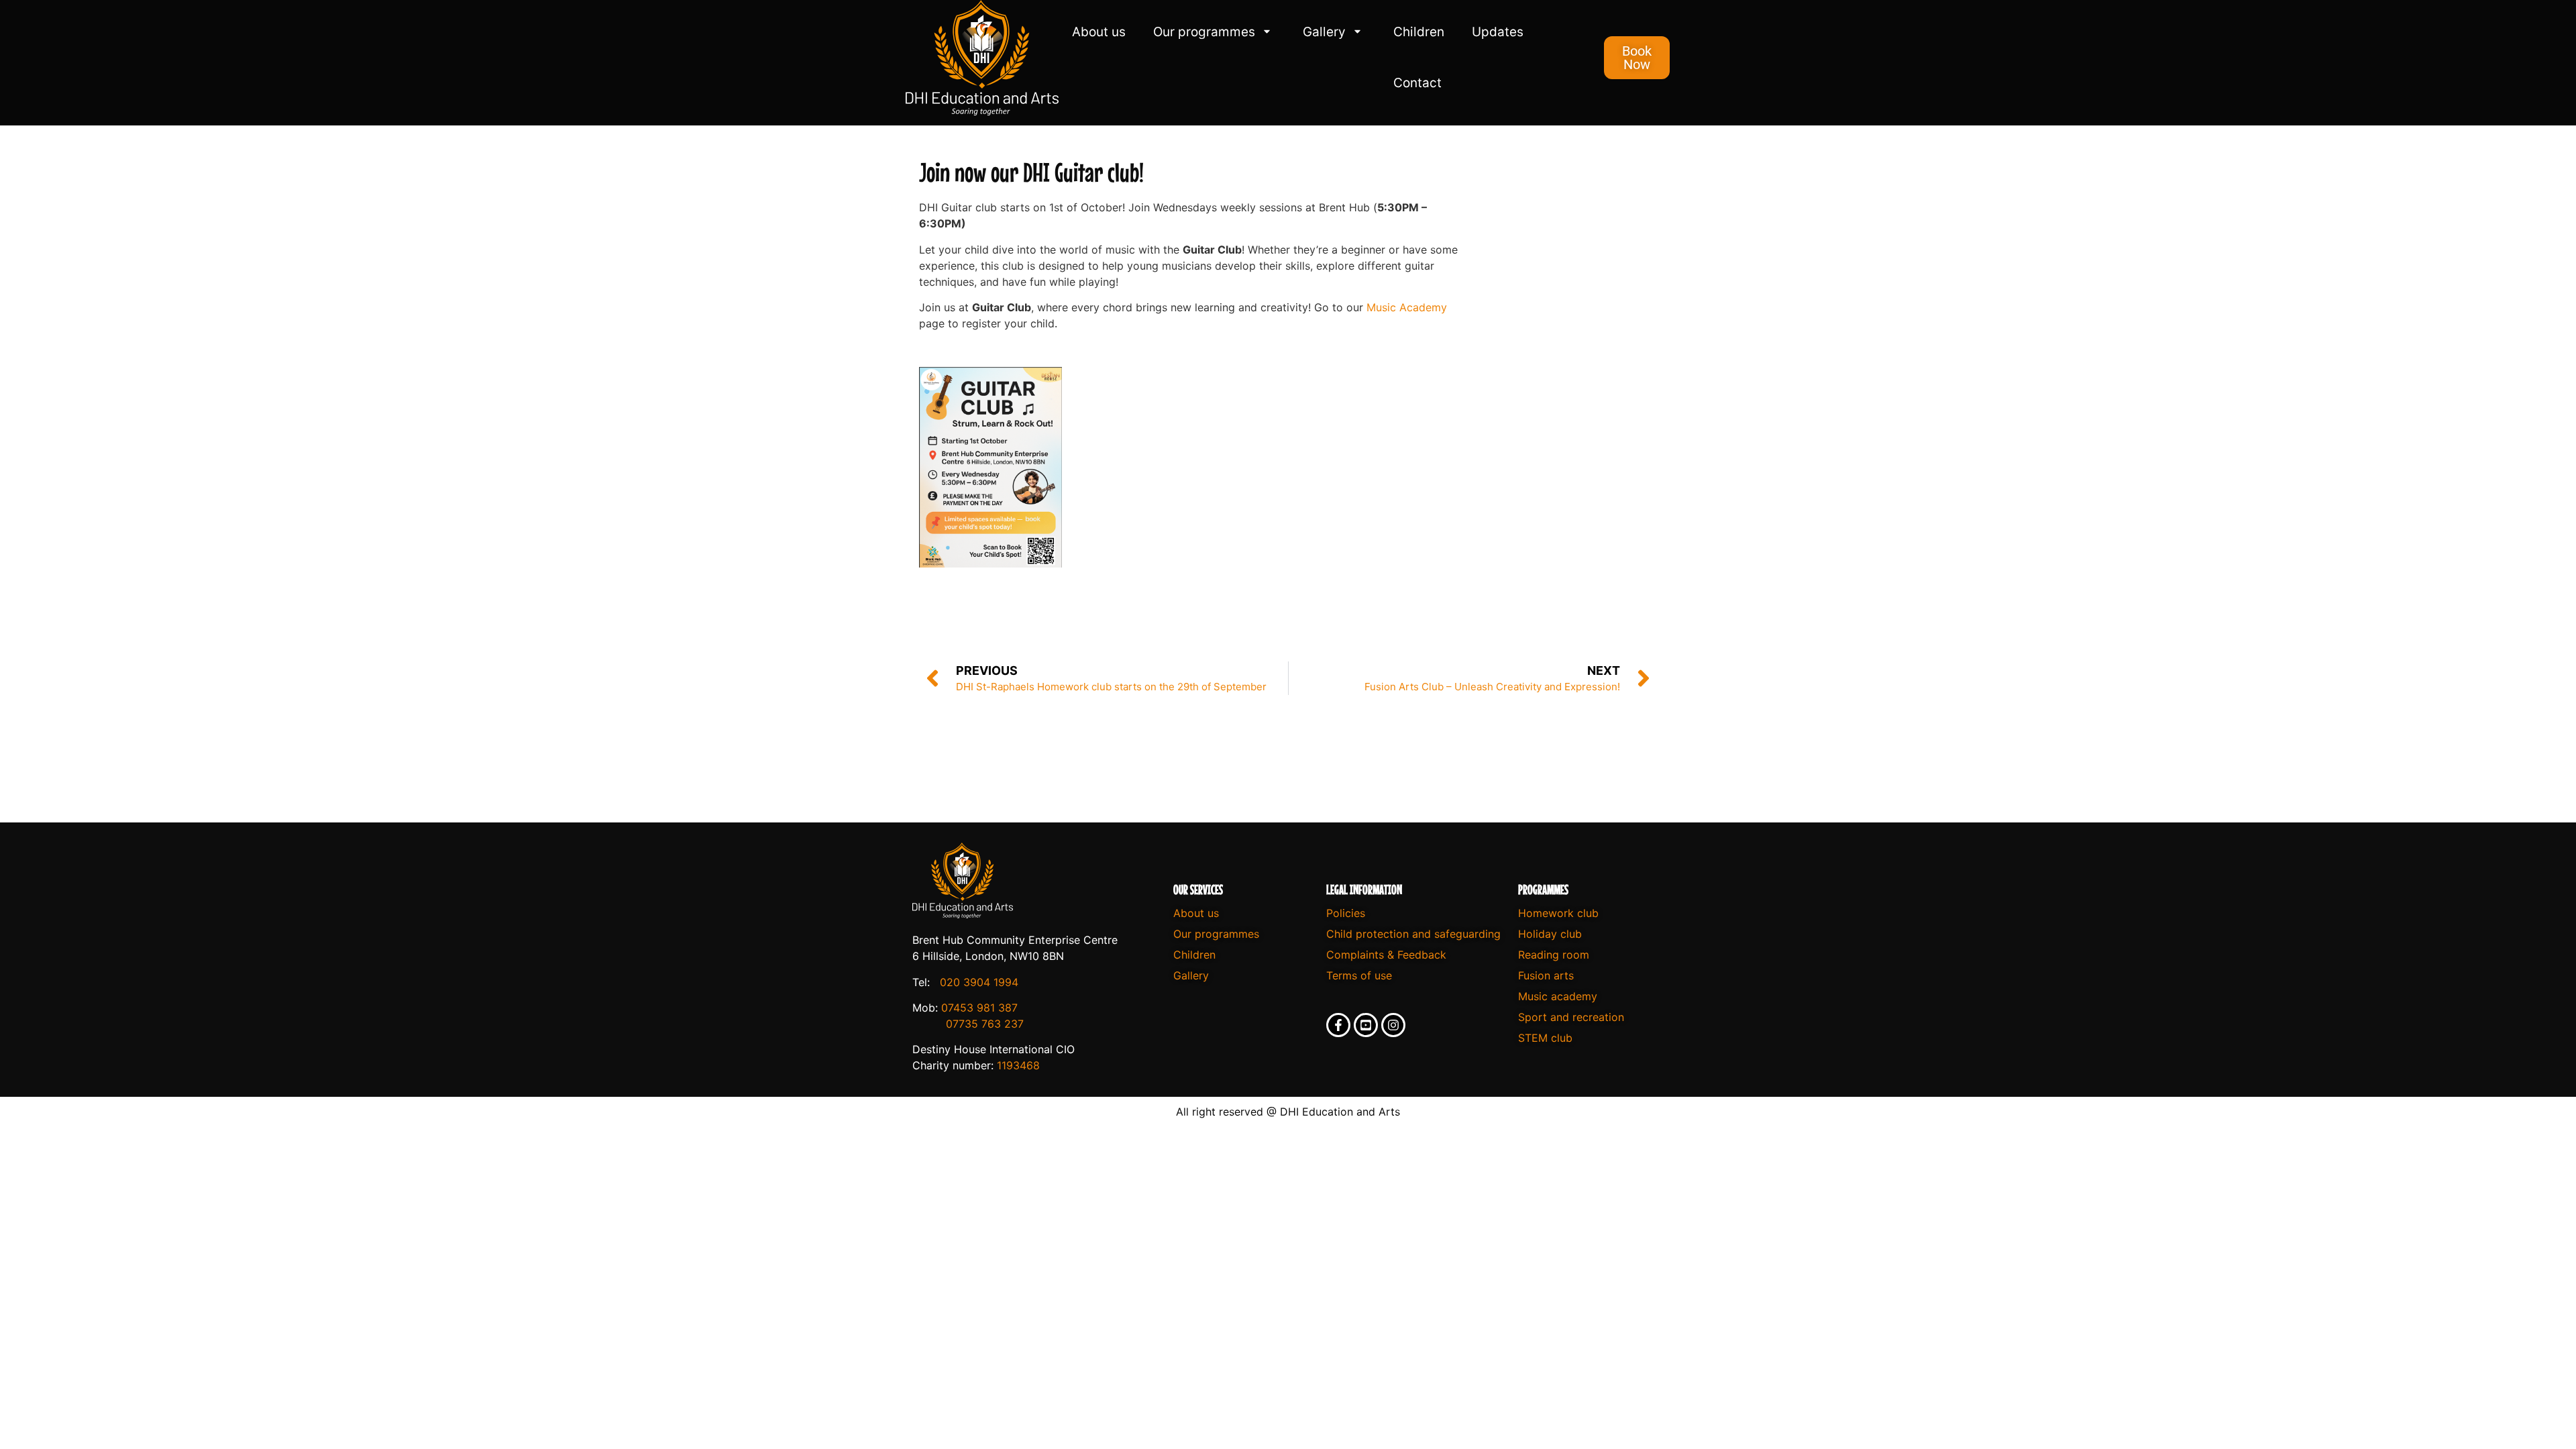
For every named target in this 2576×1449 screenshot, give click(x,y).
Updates (1498, 32)
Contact (1417, 83)
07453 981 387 (979, 1008)
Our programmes (1204, 32)
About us (1099, 32)
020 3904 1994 (979, 982)
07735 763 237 (985, 1024)
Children (1419, 32)
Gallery (1324, 32)
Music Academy (1407, 307)
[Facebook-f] (1338, 1025)
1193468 (1018, 1065)
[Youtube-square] (1366, 1025)
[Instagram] (1393, 1025)
